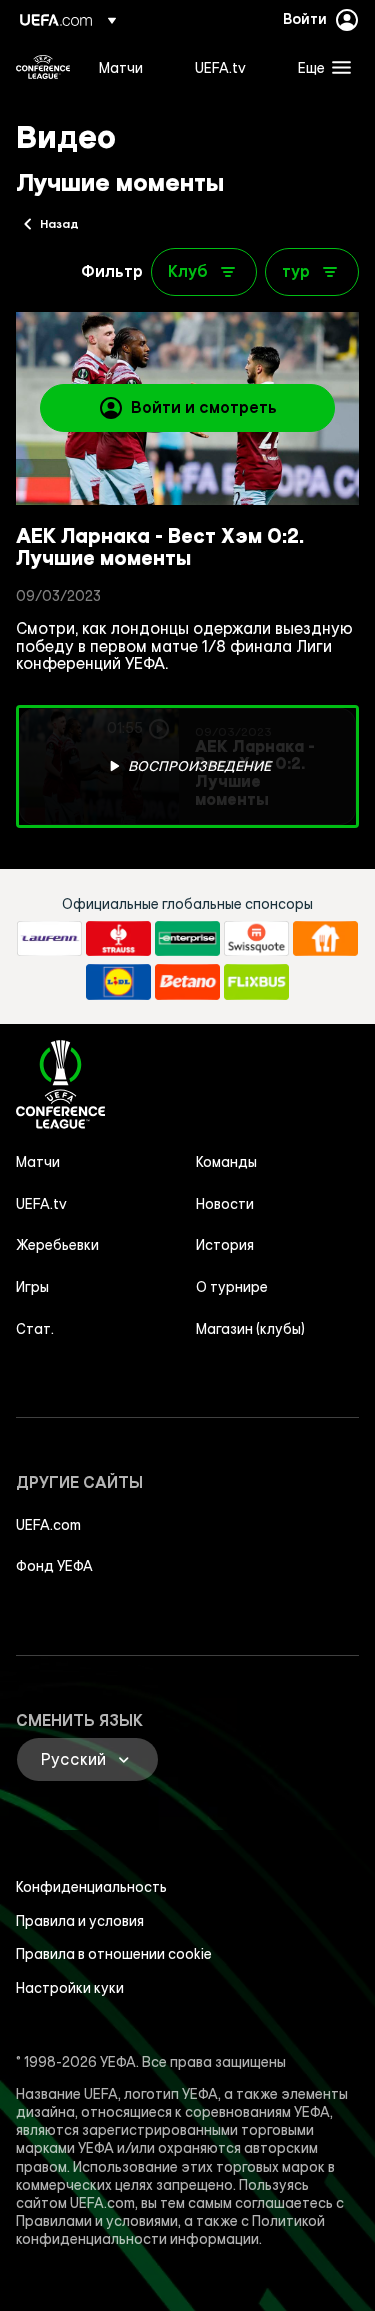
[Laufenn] (49, 939)
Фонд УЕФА (54, 1566)
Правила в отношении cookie (114, 1954)
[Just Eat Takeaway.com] (325, 939)
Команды (226, 1162)
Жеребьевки (57, 1245)
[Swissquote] (256, 939)
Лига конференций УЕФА (43, 67)
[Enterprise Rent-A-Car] (187, 939)
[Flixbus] (256, 982)
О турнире (232, 1287)
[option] (187, 767)
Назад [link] (59, 223)
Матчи (38, 1162)
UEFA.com (48, 1525)
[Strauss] (118, 939)
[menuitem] (130, 67)
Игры (32, 1287)
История (225, 1245)
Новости (225, 1204)
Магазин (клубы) (250, 1329)
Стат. (35, 1329)
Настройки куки (70, 1988)
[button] (320, 67)
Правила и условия (80, 1921)
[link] (121, 67)
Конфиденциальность (91, 1887)
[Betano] (187, 982)
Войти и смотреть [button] (204, 407)
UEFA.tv (41, 1204)
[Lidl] (118, 982)
